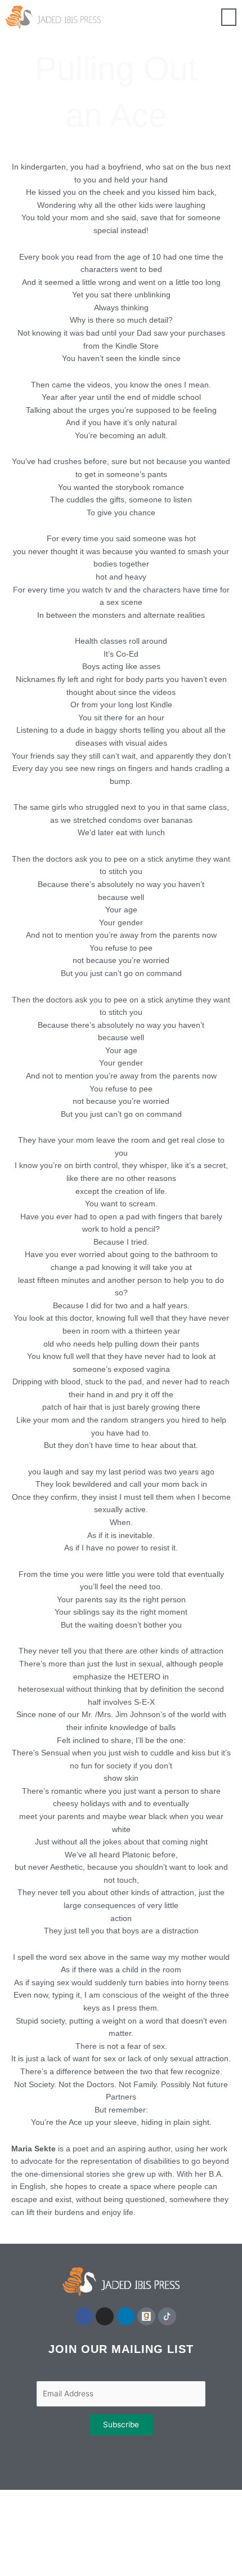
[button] (229, 17)
